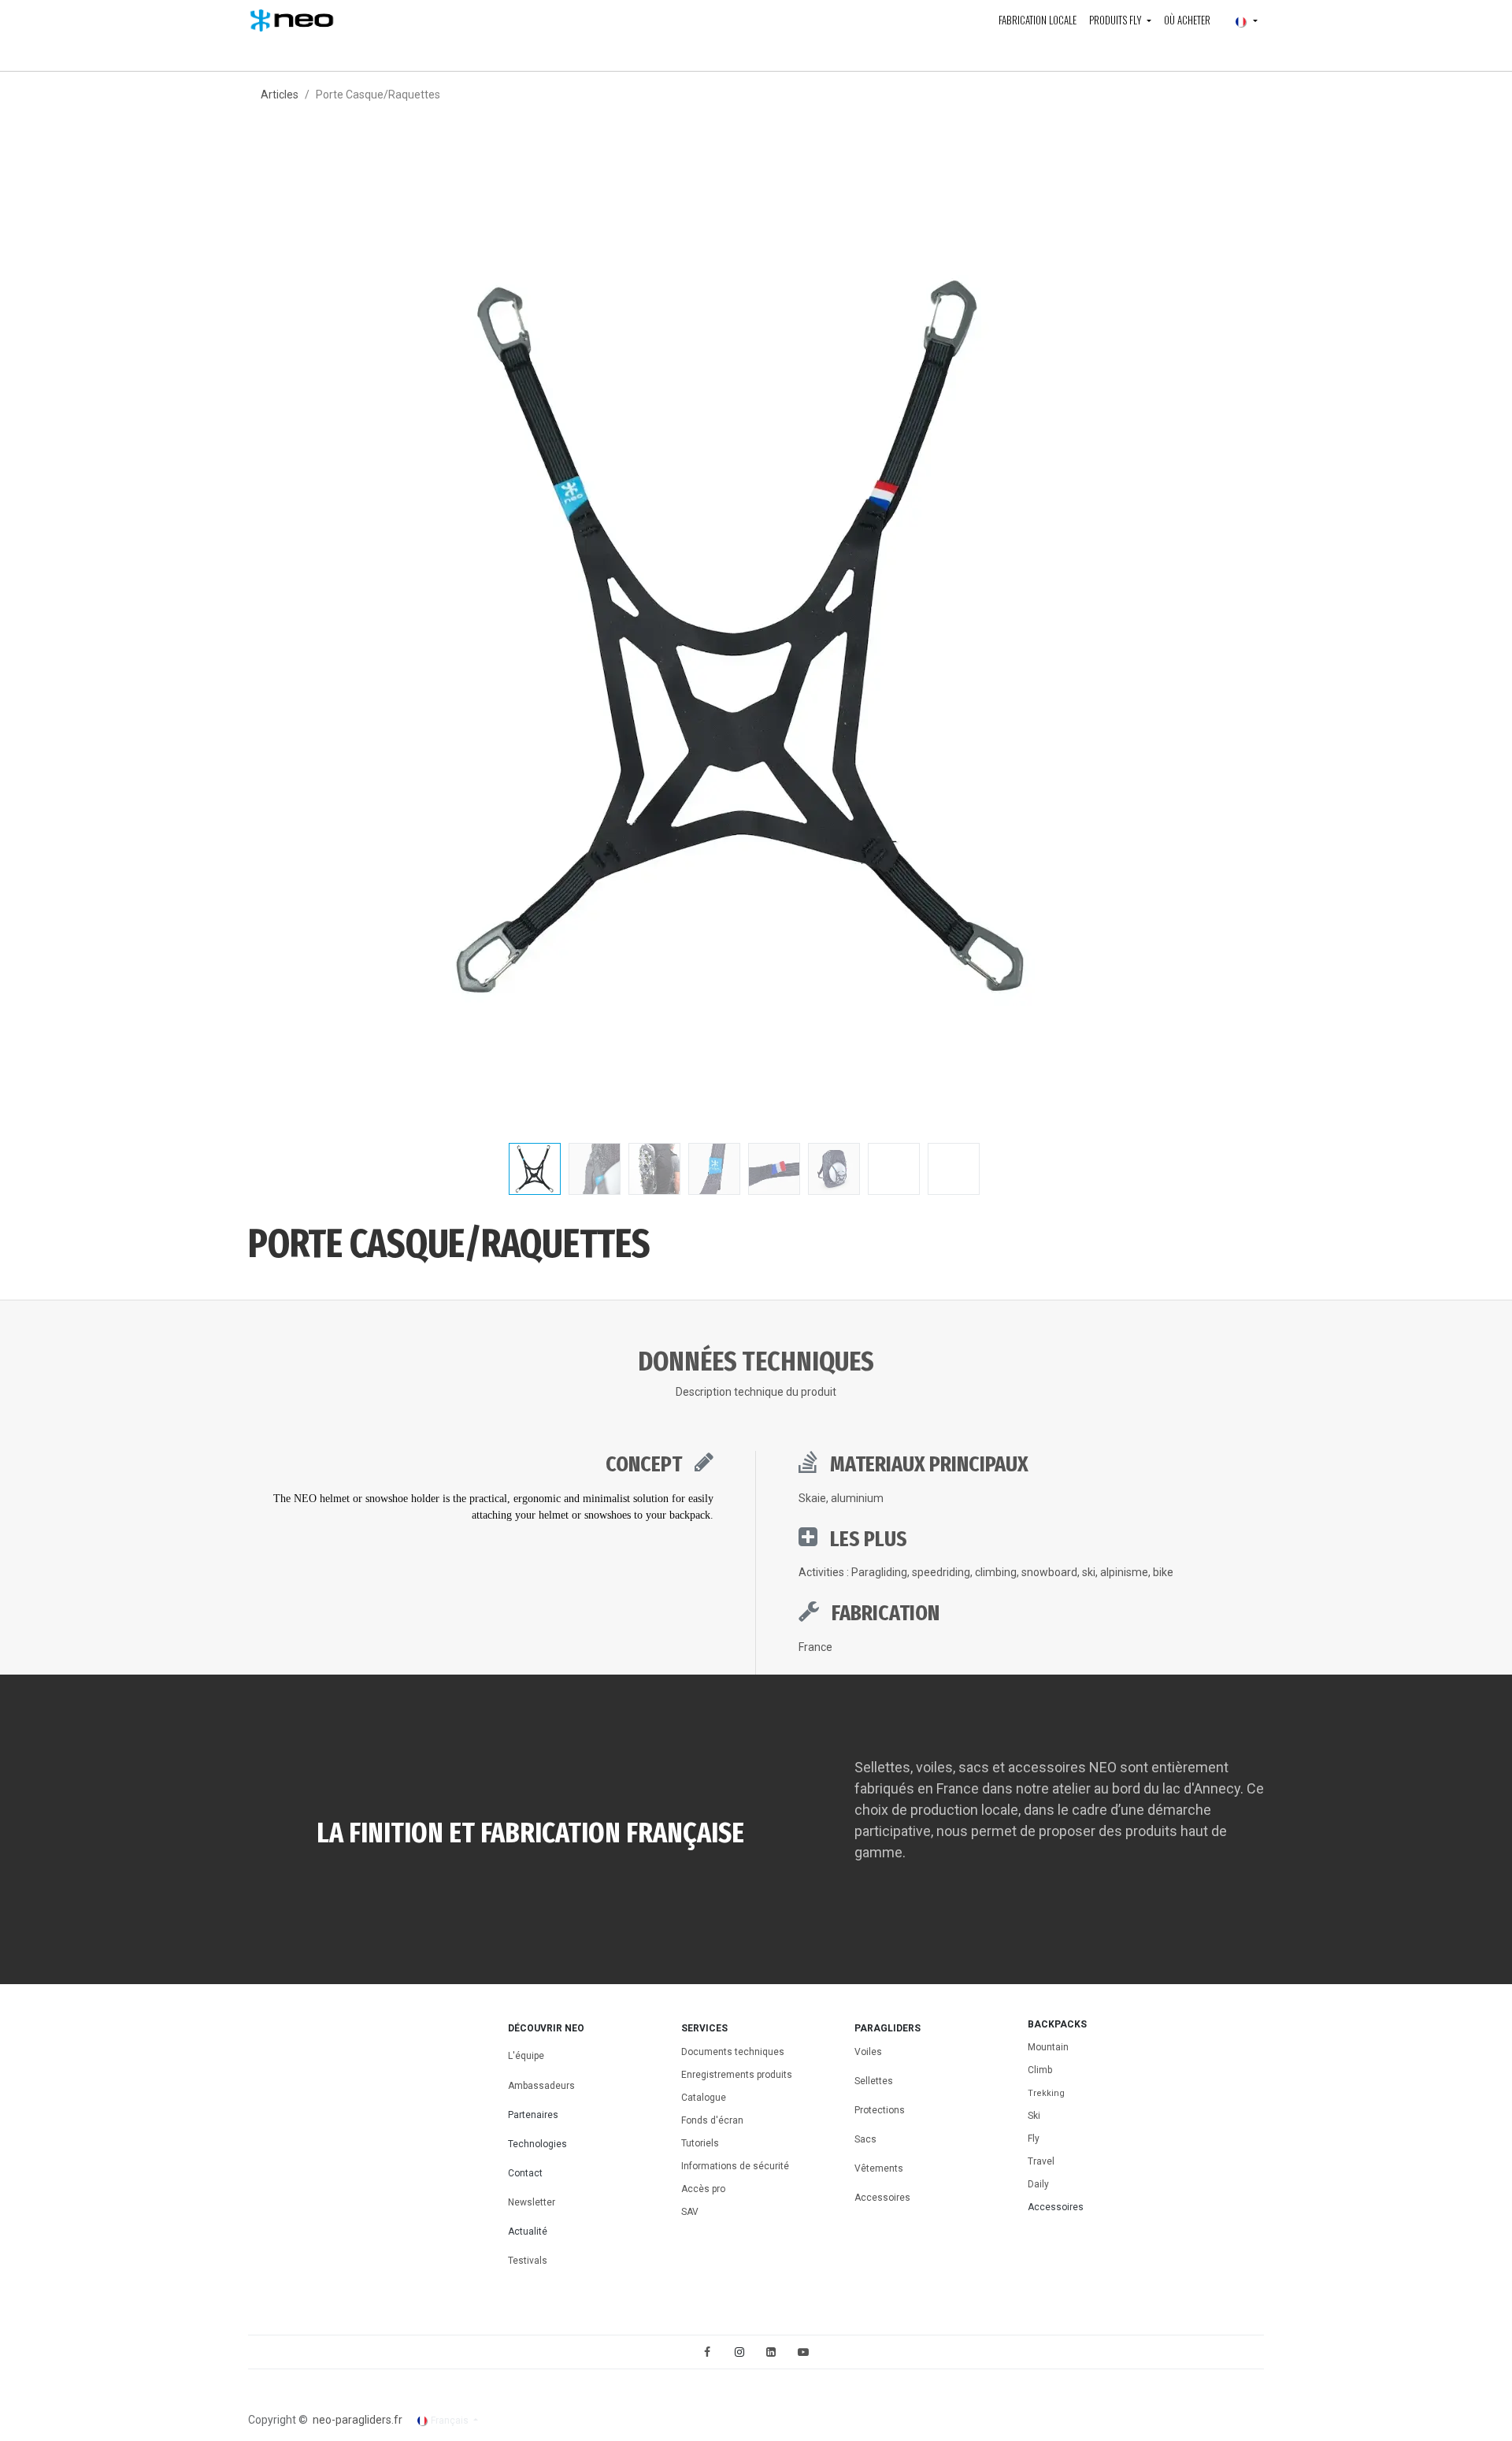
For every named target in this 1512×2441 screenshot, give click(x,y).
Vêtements (879, 2168)
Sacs (867, 2139)
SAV (690, 2212)
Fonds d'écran (712, 2120)
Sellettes (874, 2081)
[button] (298, 640)
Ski (1034, 2116)
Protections (880, 2110)
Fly (1034, 2139)
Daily (1038, 2184)
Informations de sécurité (735, 2166)
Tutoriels (700, 2143)
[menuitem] (1038, 20)
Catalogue (704, 2098)
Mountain (1048, 2047)
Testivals (528, 2261)
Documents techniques (733, 2052)
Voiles (868, 2052)
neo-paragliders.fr (358, 2420)
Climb (1040, 2070)
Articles (280, 95)
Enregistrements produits (737, 2075)
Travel (1041, 2161)
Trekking (1046, 2093)
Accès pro (703, 2189)
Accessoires (882, 2198)
